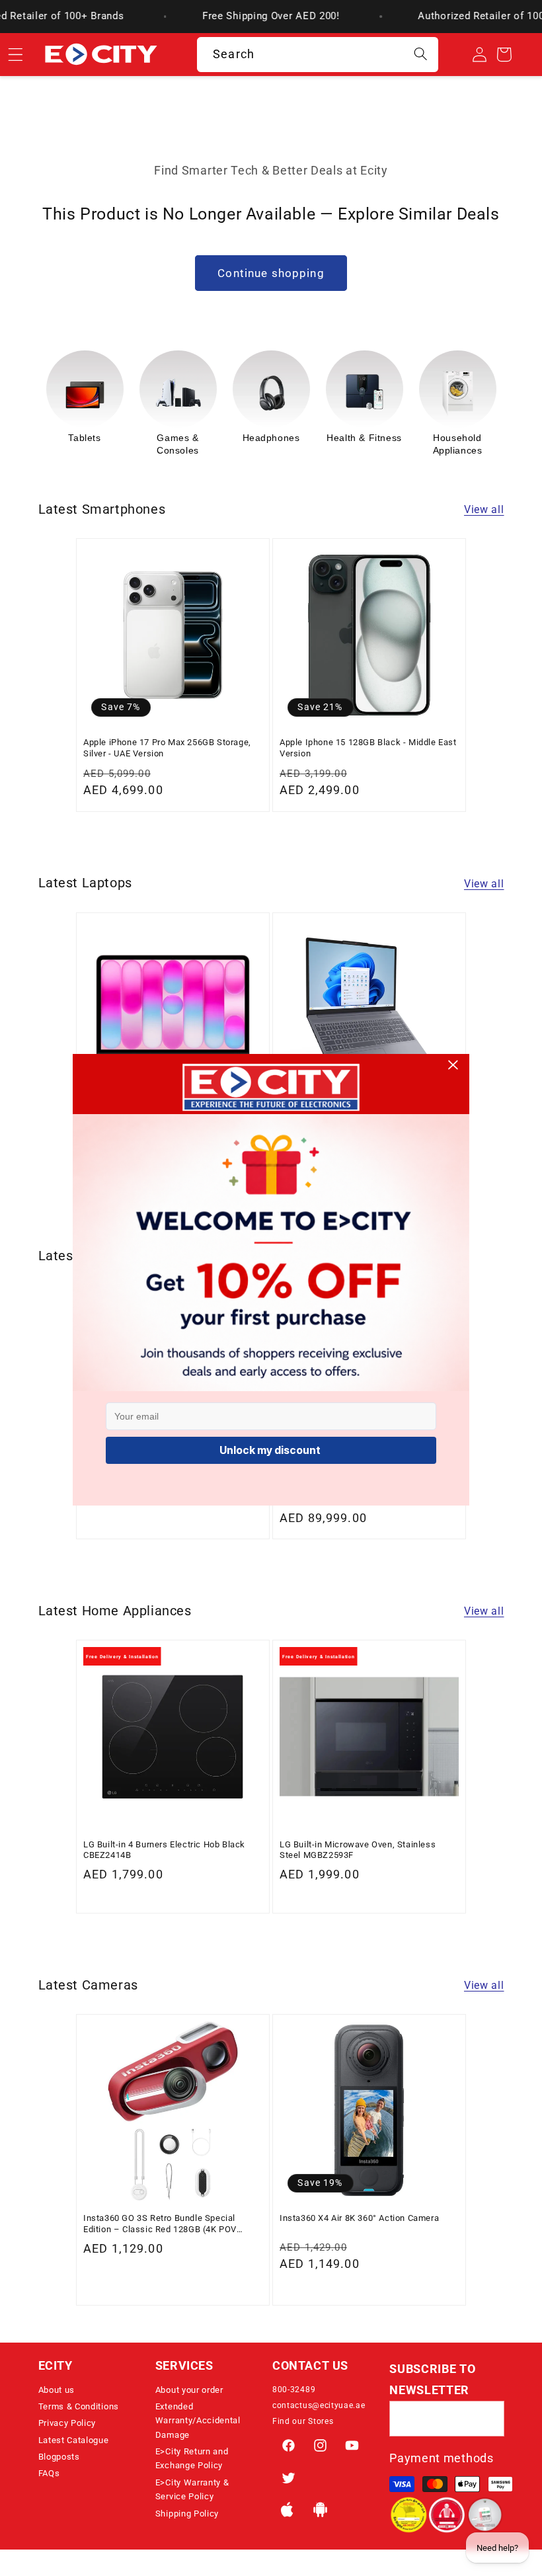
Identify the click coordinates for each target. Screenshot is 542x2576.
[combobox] (318, 55)
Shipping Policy (187, 2514)
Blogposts (59, 2457)
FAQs (49, 2473)
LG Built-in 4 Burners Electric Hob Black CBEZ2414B (164, 1850)
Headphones (178, 438)
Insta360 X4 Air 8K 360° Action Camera (359, 2218)
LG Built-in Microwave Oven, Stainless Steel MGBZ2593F (358, 1850)
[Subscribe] (487, 2419)
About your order (189, 2390)
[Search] (421, 55)
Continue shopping (271, 273)
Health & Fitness (271, 438)
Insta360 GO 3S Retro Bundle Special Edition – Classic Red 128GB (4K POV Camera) (160, 2224)
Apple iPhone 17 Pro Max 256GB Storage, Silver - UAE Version (167, 747)
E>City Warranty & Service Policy (192, 2489)
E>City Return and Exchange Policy (192, 2458)
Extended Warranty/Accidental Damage (198, 2421)
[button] (96, 2366)
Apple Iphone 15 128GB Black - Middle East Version (368, 747)
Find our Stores (303, 2421)
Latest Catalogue (74, 2440)
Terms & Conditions (79, 2406)
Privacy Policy (67, 2423)
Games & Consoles (85, 444)
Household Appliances (365, 444)
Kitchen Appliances (458, 444)
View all (484, 509)
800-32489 (294, 2390)
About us (57, 2390)
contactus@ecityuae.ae (319, 2405)
